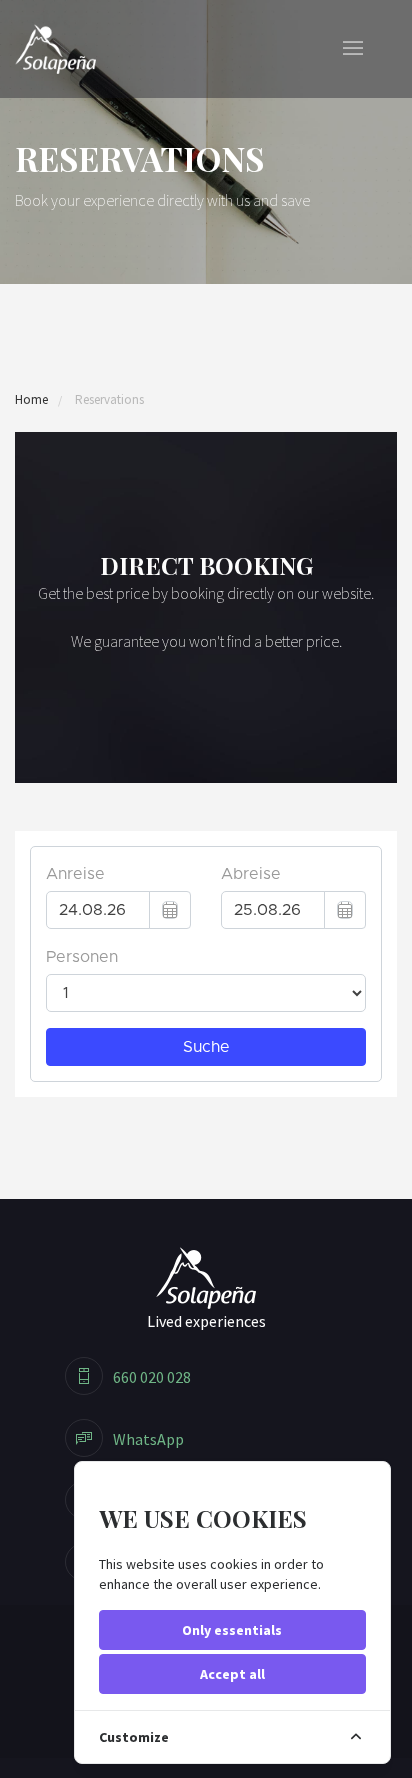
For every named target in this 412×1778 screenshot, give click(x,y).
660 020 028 (152, 1377)
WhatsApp (148, 1439)
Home (31, 399)
